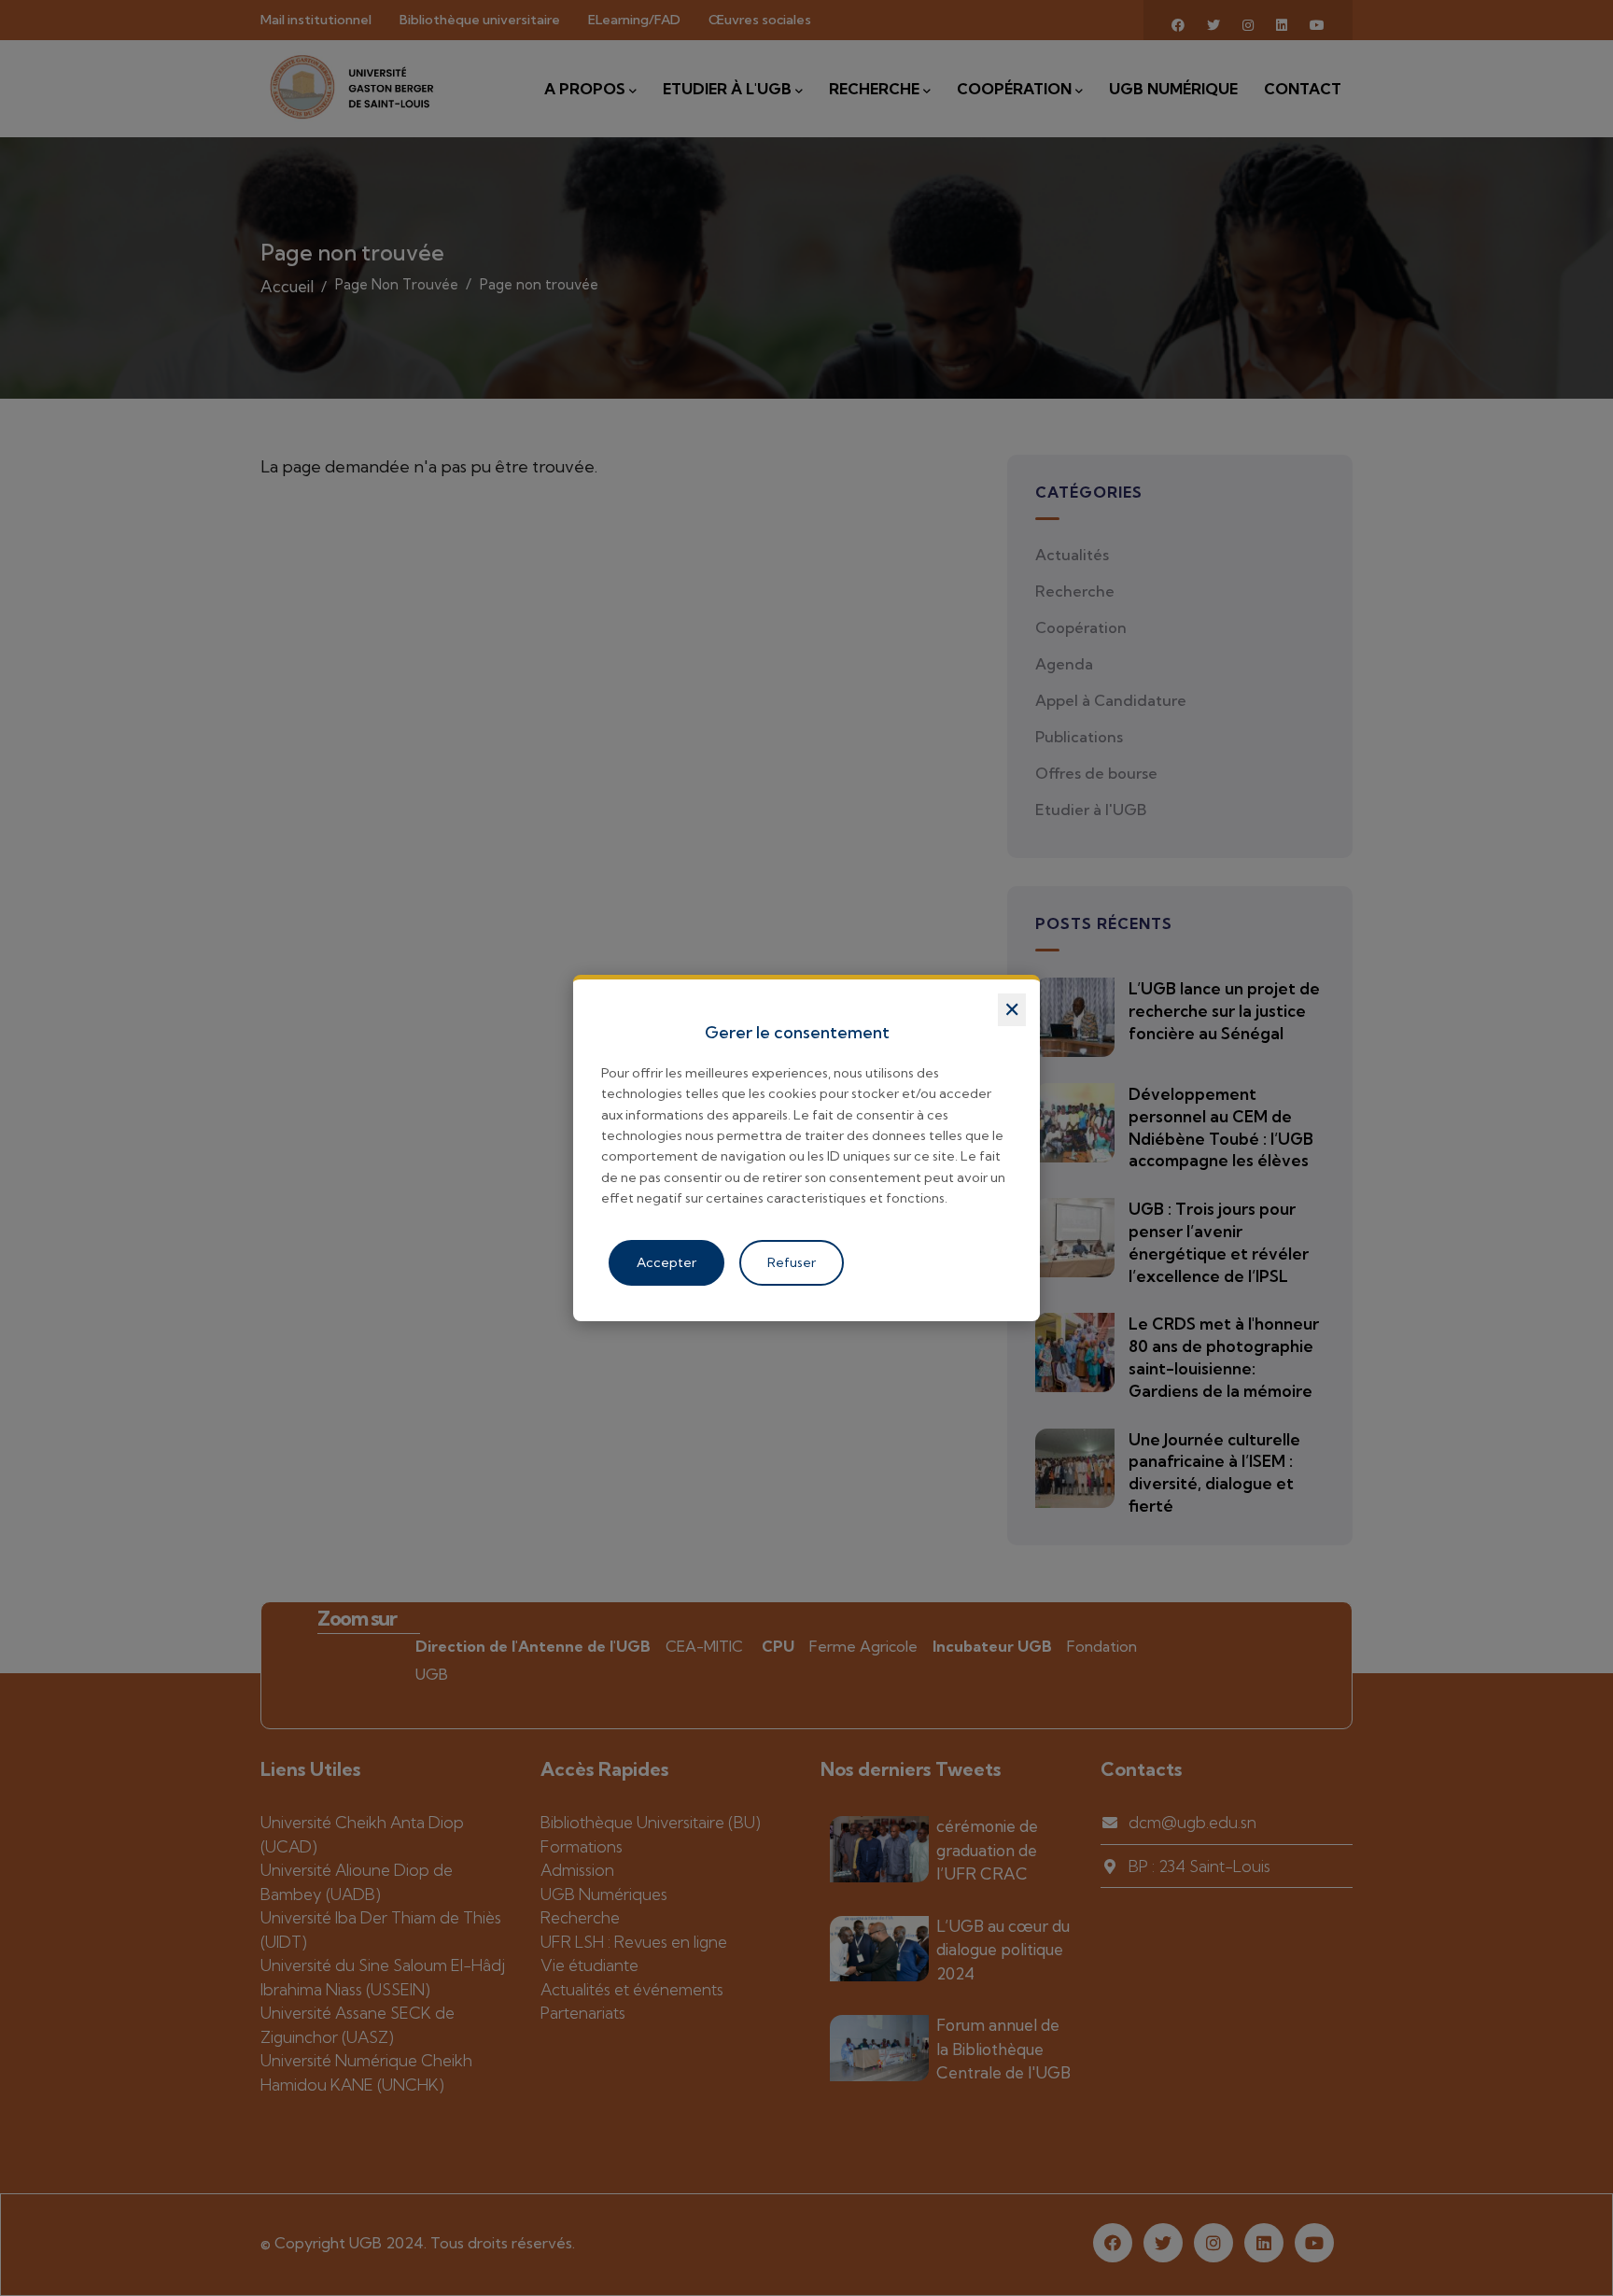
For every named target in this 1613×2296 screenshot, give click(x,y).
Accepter (666, 1262)
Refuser (792, 1262)
